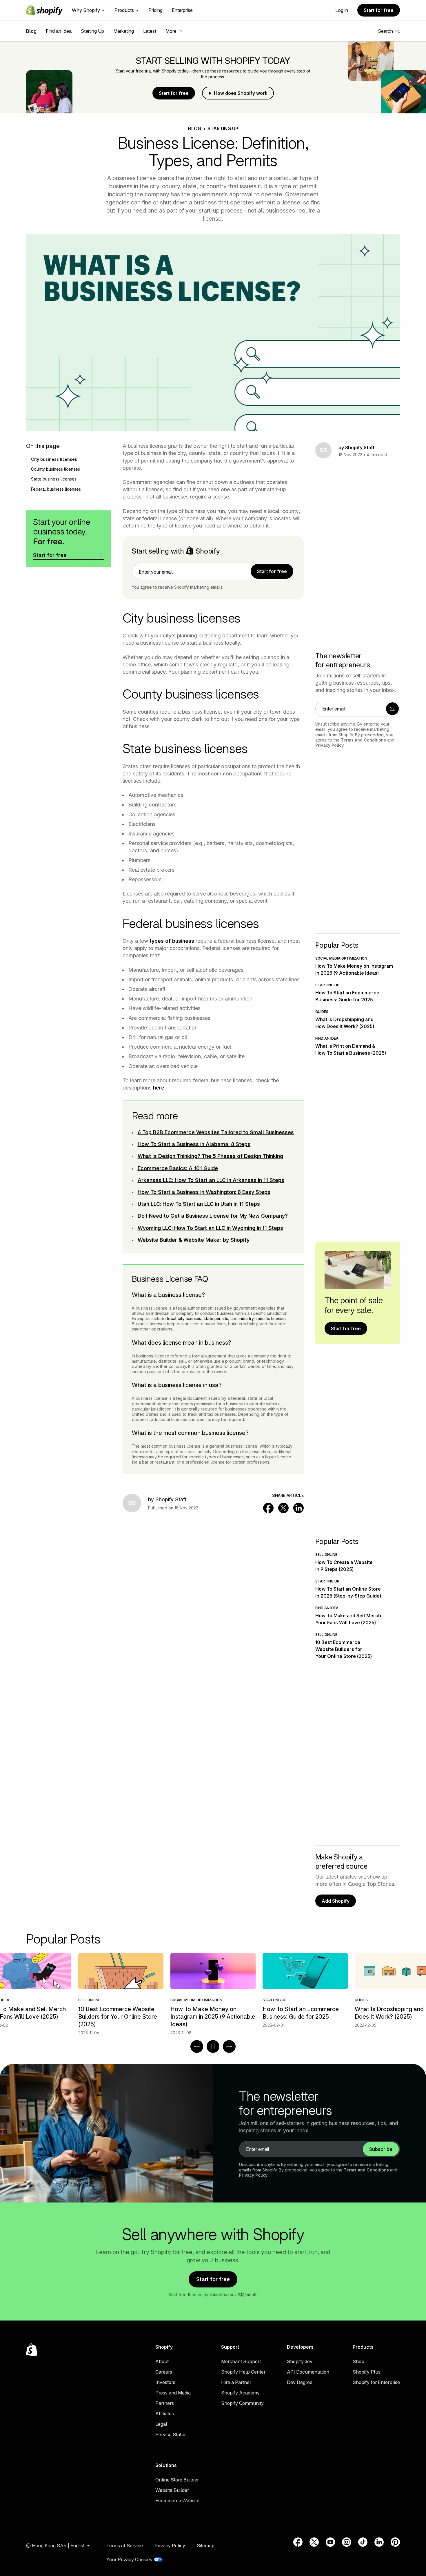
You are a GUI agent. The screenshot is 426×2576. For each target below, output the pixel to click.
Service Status (171, 2434)
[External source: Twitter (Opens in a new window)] (314, 2542)
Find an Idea (59, 31)
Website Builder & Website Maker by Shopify (194, 1240)
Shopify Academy (240, 2393)
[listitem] (213, 1991)
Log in (342, 10)
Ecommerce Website (177, 2501)
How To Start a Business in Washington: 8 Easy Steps (204, 1192)
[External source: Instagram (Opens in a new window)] (347, 2542)
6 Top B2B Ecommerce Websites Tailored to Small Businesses (216, 1132)
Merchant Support (241, 2361)
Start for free (379, 10)
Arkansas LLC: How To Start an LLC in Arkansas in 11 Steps (211, 1180)
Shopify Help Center (243, 2372)
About (162, 2361)
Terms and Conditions (363, 740)
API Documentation (308, 2372)
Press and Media (173, 2393)
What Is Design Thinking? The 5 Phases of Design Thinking (210, 1156)
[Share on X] (283, 1508)
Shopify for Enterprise (376, 2382)
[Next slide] (229, 2046)
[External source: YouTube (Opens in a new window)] (330, 2542)
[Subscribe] (392, 709)
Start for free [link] (272, 571)
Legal (161, 2424)
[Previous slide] (197, 2046)
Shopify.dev (300, 2361)
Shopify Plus (367, 2372)
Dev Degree (300, 2382)
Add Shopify (336, 1901)
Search (385, 31)
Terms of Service (125, 2546)
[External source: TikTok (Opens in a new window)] (363, 2542)
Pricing (155, 10)
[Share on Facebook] (268, 1508)
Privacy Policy (329, 745)
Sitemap (206, 2546)
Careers (164, 2372)
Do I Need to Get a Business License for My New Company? (213, 1216)
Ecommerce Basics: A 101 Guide (178, 1168)
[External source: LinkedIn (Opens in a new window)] (379, 2542)
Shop (358, 2361)
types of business (172, 941)
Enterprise (182, 10)
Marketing (124, 31)
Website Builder (172, 2490)
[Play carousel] (213, 2046)
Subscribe (381, 2149)
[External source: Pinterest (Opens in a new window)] (395, 2542)
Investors (165, 2382)
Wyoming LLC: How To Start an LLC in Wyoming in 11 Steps (210, 1228)
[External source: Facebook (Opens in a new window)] (298, 2542)
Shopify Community (242, 2403)
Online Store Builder (177, 2480)
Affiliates (165, 2414)
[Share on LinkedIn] (298, 1508)
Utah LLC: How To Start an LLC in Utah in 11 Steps (199, 1204)
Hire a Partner (236, 2382)
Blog (31, 31)
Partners (165, 2403)
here (159, 1088)
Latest (150, 31)
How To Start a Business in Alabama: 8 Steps (194, 1144)
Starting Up (92, 31)
